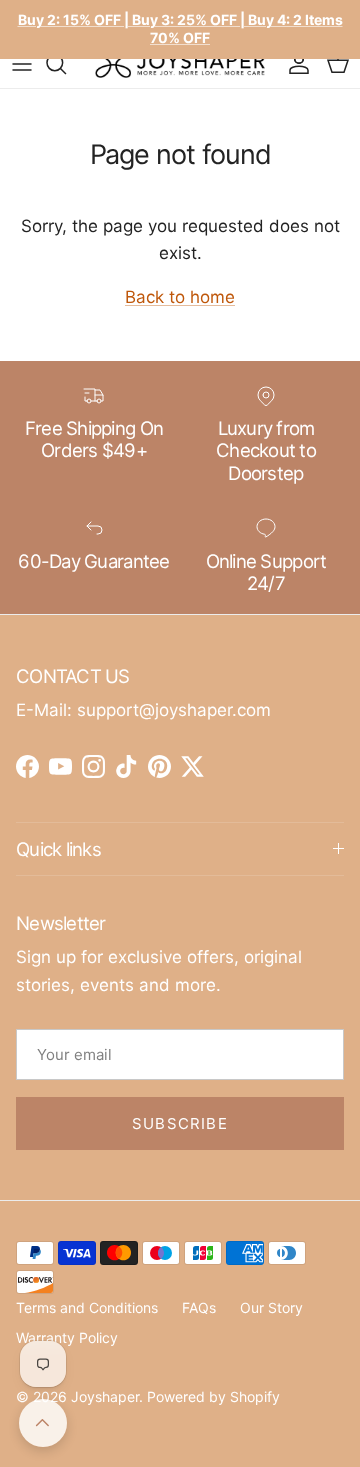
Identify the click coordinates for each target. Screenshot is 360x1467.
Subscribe (180, 1123)
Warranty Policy (67, 1337)
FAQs (199, 1307)
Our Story (271, 1307)
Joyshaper (105, 1396)
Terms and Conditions (87, 1307)
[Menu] (22, 64)
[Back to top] (43, 1423)
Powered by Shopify (213, 1396)
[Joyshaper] (180, 64)
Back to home (180, 297)
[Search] (66, 64)
